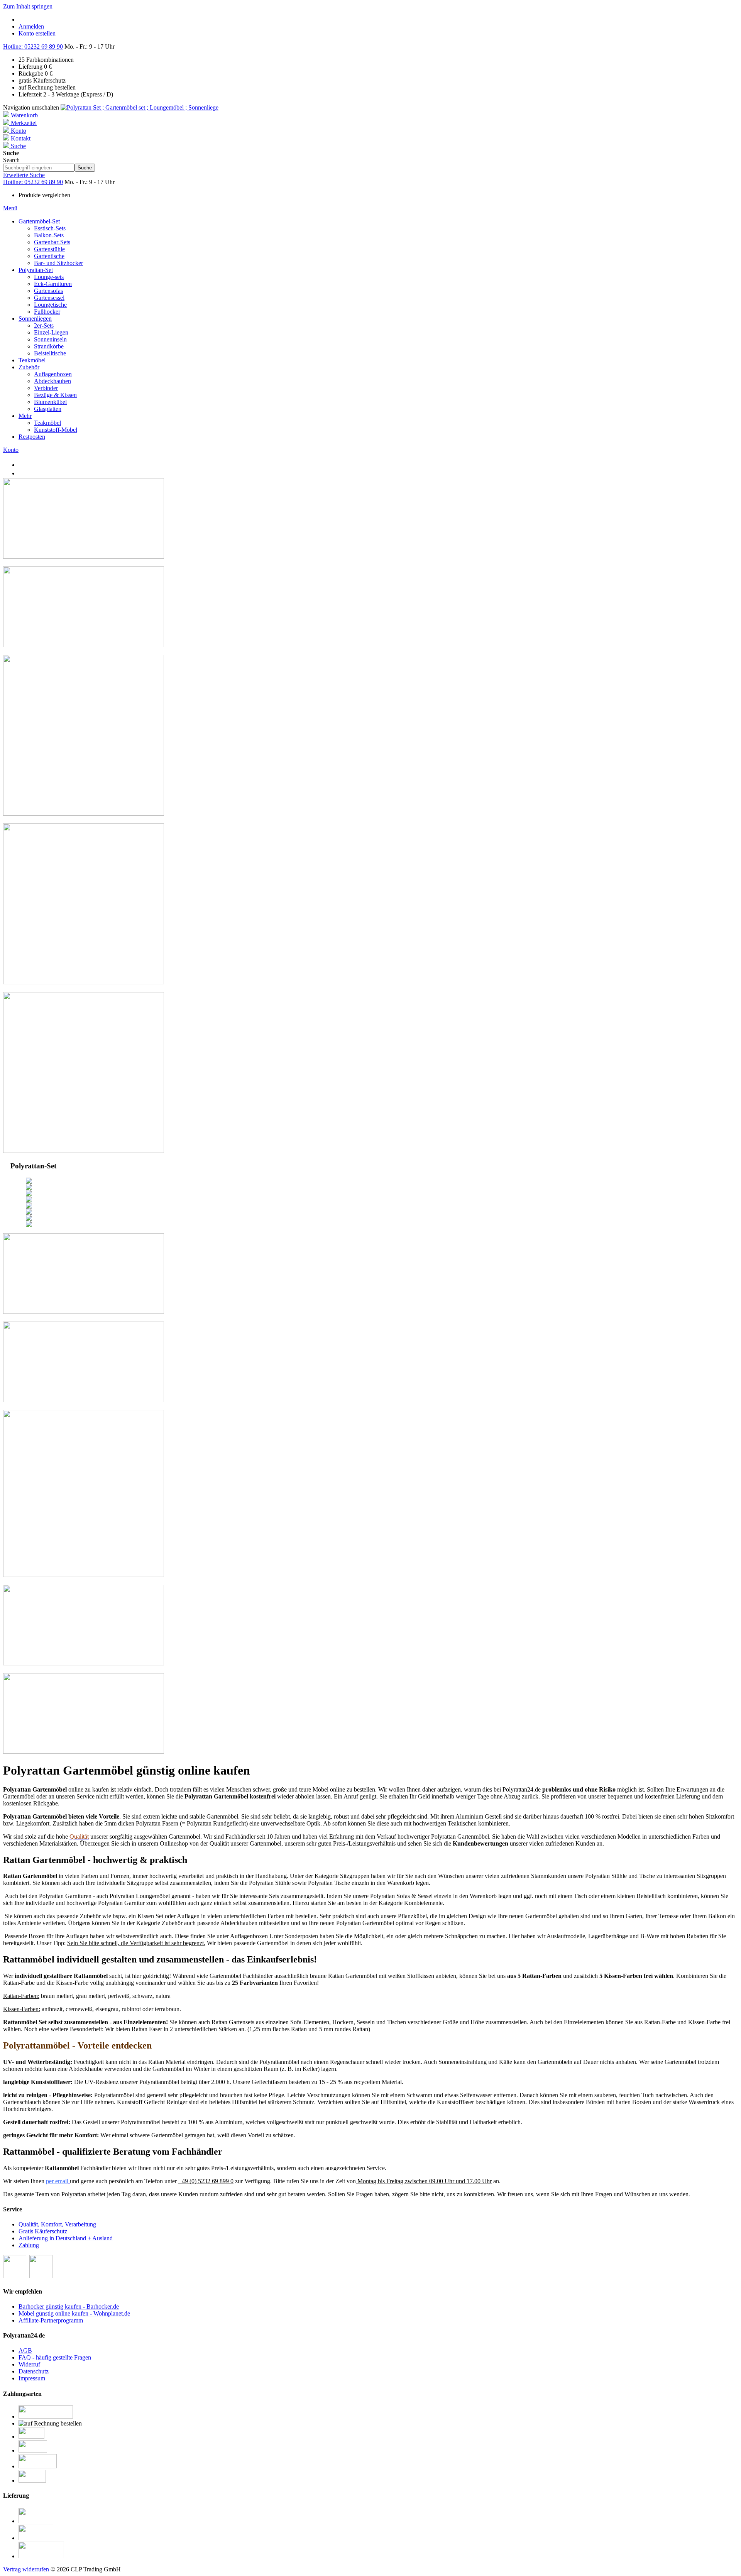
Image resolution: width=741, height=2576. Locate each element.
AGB (25, 2350)
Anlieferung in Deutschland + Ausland (66, 2238)
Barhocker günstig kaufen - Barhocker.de (69, 2306)
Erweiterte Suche (24, 175)
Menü (10, 208)
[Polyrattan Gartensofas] (84, 814)
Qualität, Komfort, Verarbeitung (57, 2224)
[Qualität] (84, 1752)
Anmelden (31, 26)
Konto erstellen (37, 33)
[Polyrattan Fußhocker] (84, 645)
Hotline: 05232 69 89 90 (33, 46)
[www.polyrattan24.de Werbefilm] (84, 1663)
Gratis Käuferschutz (43, 2231)
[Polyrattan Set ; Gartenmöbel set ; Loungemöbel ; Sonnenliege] (140, 107)
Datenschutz (34, 2371)
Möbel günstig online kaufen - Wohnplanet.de (74, 2313)
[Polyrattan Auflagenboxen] (84, 1312)
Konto (11, 450)
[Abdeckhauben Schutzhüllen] (84, 1400)
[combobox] (39, 168)
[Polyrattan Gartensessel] (84, 982)
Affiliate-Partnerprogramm (51, 2320)
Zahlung (29, 2245)
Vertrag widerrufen (26, 2569)
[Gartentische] (84, 557)
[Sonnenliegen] (84, 1151)
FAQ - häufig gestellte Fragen (55, 2357)
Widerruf (29, 2364)
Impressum (32, 2378)
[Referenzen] (84, 1575)
